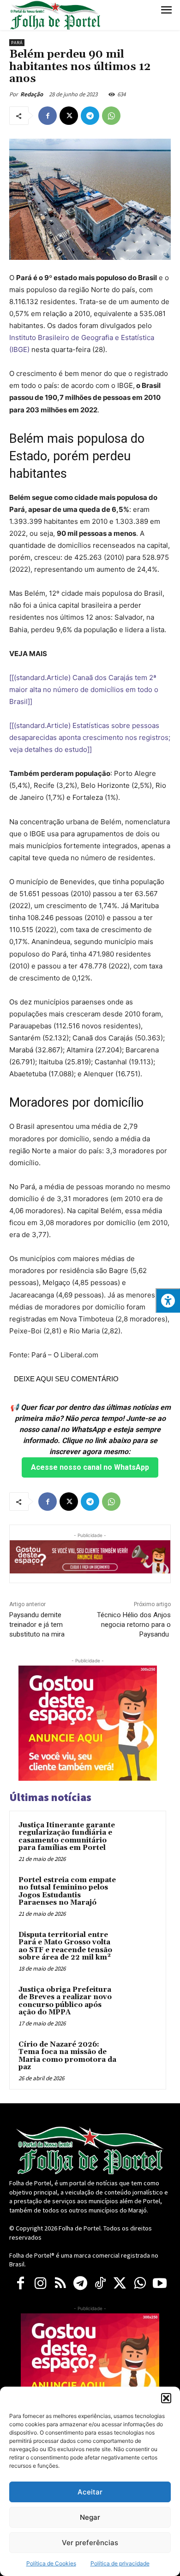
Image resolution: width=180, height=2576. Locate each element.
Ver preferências (90, 2543)
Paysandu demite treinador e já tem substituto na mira (37, 1625)
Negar (90, 2517)
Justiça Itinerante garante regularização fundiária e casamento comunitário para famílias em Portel (67, 1837)
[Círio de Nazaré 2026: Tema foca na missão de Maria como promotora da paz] (139, 2057)
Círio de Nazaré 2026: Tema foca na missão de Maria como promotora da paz (67, 2056)
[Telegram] (90, 116)
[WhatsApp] (111, 116)
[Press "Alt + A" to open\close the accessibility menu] (168, 1300)
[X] (69, 116)
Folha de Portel (80, 2228)
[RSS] (60, 2284)
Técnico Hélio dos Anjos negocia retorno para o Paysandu (134, 1625)
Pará (17, 43)
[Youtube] (159, 2284)
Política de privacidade (120, 2563)
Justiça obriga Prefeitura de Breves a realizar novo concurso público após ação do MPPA (65, 2001)
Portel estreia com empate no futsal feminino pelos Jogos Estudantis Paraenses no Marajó (67, 1892)
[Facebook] (48, 116)
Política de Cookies (51, 2563)
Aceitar (90, 2492)
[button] (166, 2398)
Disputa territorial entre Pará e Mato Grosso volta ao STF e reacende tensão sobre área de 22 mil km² (65, 1946)
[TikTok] (100, 2284)
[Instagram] (40, 2284)
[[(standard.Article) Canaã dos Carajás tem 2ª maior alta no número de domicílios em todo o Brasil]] (84, 689)
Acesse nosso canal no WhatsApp (90, 1467)
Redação (32, 94)
